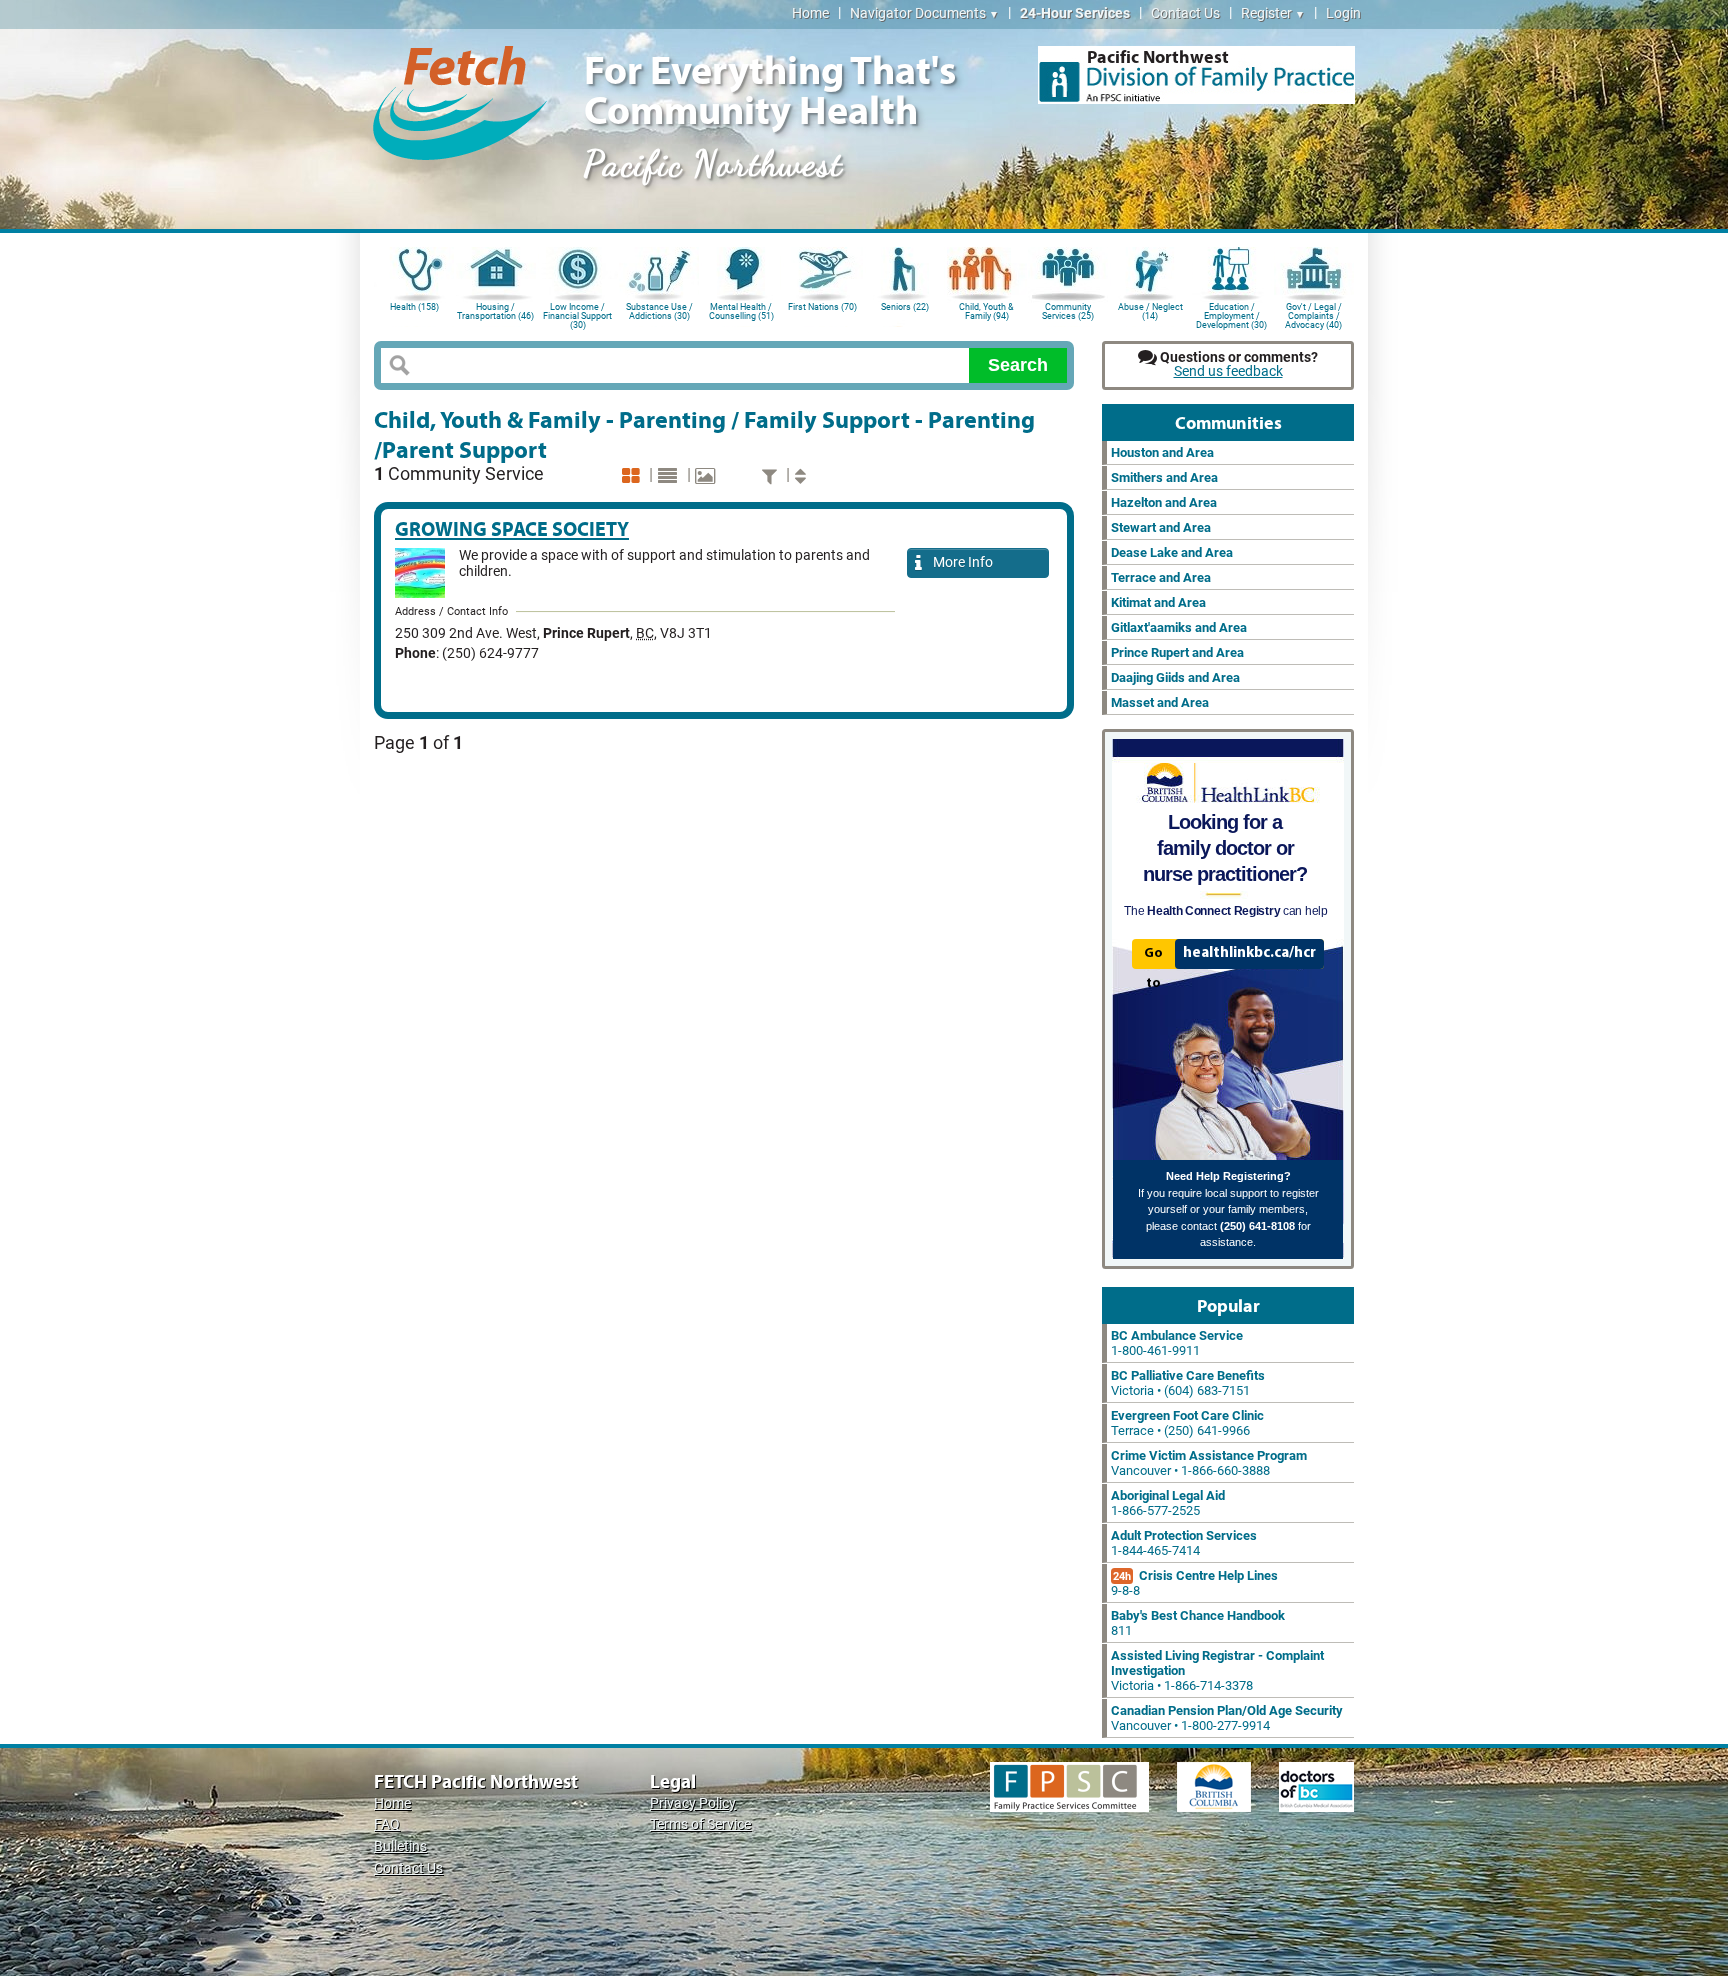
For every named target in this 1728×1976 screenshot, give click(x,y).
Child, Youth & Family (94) (986, 311)
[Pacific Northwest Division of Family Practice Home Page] (1196, 75)
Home (810, 13)
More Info (960, 562)
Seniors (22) (905, 307)
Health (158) (414, 307)
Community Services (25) (1068, 311)
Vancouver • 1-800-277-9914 (1227, 1718)
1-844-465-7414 (1184, 1543)
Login (1343, 13)
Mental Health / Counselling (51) (741, 311)
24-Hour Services (1075, 13)
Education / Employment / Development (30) (1231, 314)
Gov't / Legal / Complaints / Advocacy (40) (1313, 314)
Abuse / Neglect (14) (1150, 311)
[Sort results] (803, 476)
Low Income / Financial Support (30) (577, 314)
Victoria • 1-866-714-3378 (1217, 1670)
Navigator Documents (924, 13)
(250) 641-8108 (1257, 1226)
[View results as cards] (633, 476)
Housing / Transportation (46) (495, 311)
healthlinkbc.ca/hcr (1249, 953)
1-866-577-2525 (1168, 1503)
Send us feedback (1228, 371)
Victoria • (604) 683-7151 (1188, 1383)
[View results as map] (707, 476)
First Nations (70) (822, 307)
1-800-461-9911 (1177, 1343)
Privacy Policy (693, 1803)
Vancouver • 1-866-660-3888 (1209, 1463)
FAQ (387, 1824)
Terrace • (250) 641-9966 (1187, 1423)
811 (1198, 1623)
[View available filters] (772, 476)
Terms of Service (700, 1824)
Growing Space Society (512, 528)
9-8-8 (1194, 1583)
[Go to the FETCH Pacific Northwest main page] (460, 99)
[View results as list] (670, 476)
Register (1273, 13)
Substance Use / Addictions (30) (659, 311)
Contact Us (1185, 13)
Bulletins (400, 1846)
